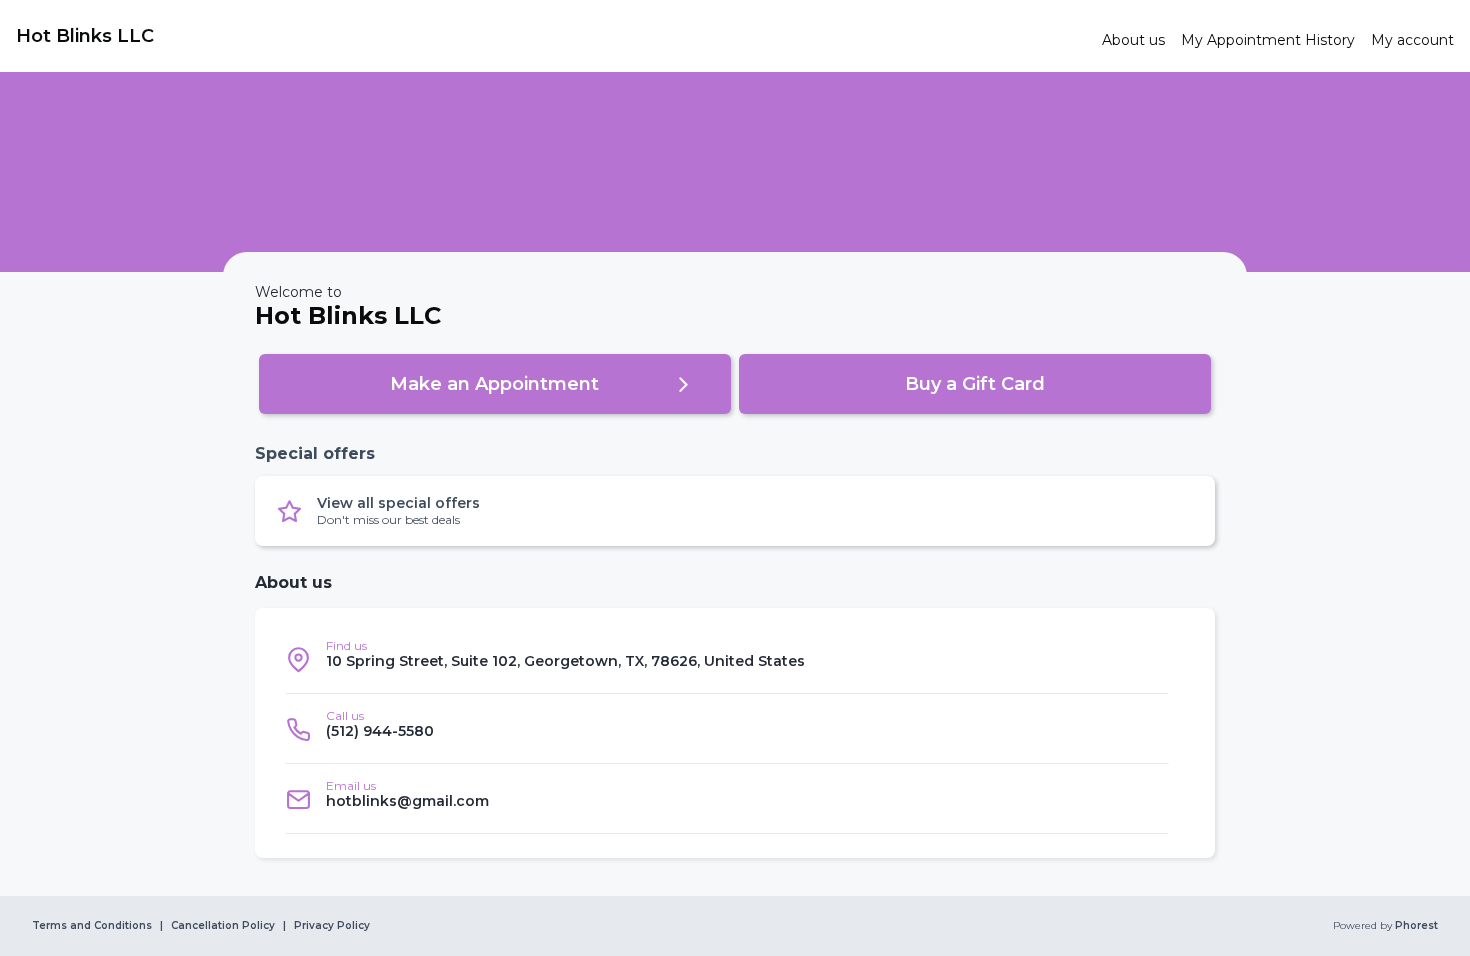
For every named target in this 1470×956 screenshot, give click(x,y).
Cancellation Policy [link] (223, 926)
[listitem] (727, 659)
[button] (495, 384)
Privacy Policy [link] (332, 926)
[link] (551, 36)
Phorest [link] (1416, 926)
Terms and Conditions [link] (92, 926)
